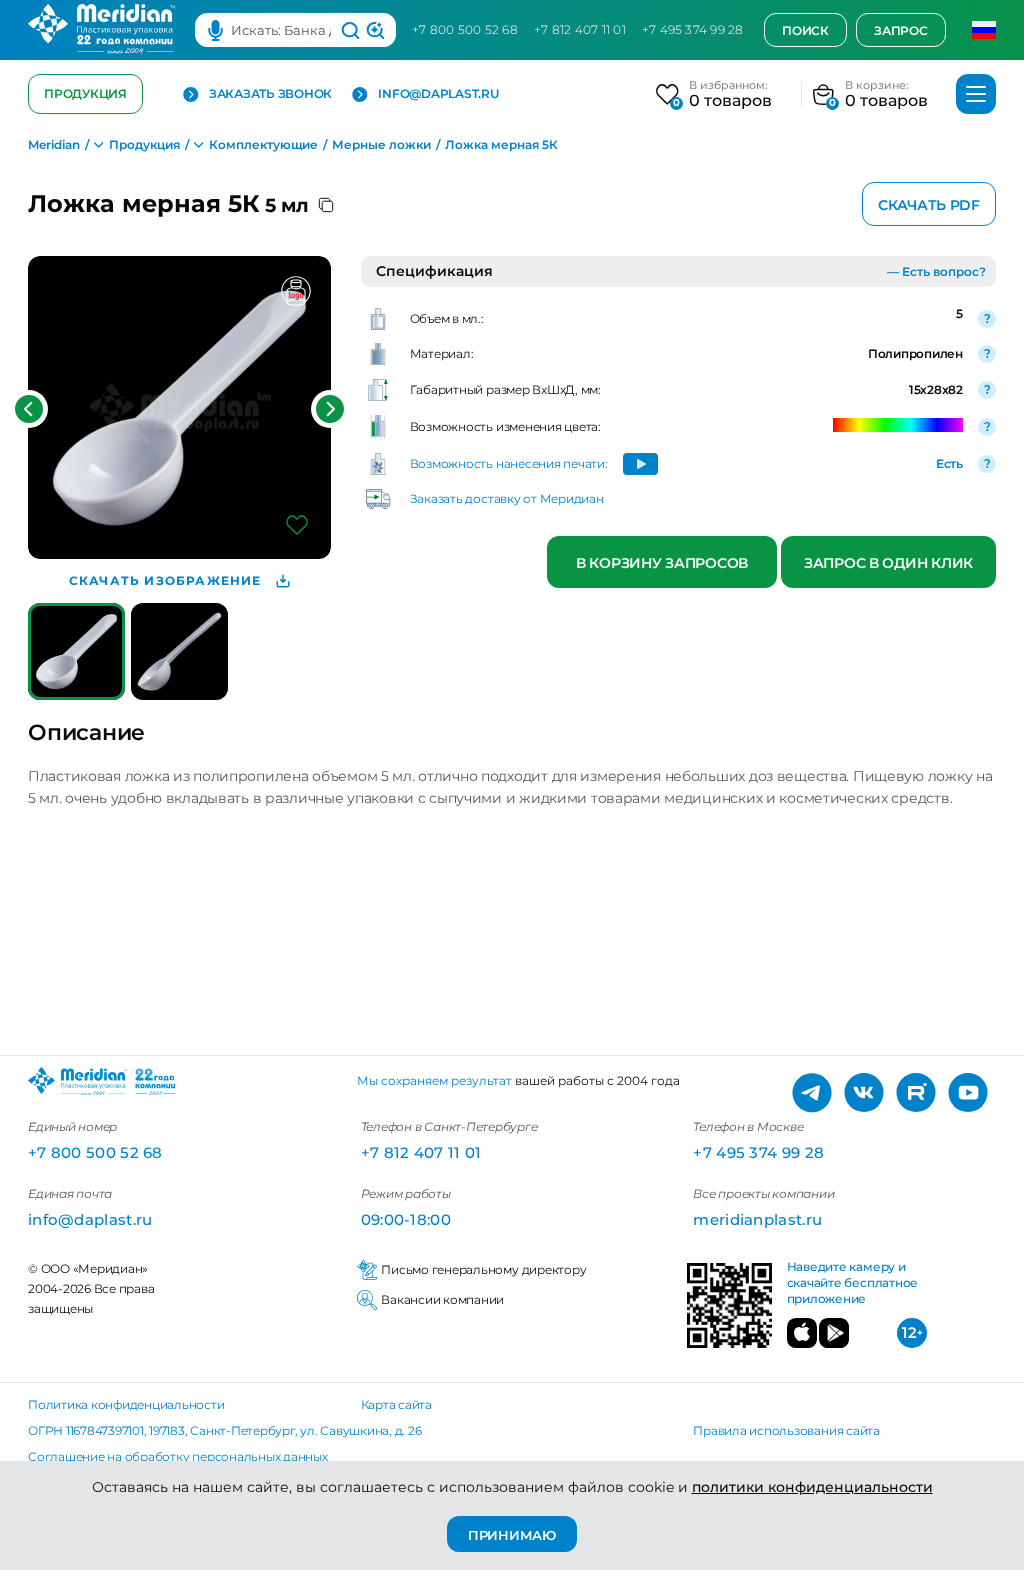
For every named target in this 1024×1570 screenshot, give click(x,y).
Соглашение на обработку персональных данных (178, 1456)
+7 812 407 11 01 (580, 29)
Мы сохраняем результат (434, 1080)
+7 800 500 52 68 (465, 29)
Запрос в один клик (888, 563)
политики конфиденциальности (812, 1487)
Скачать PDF (929, 205)
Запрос (901, 30)
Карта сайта (396, 1404)
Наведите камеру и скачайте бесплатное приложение (852, 1283)
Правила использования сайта (786, 1430)
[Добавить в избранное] (297, 525)
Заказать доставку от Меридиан (507, 498)
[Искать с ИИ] (375, 30)
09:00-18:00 (406, 1219)
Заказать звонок (270, 94)
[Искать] (350, 30)
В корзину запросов (662, 563)
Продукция (85, 93)
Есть (949, 463)
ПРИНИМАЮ (512, 1535)
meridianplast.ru (757, 1219)
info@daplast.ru (438, 94)
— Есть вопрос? (936, 271)
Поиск (805, 30)
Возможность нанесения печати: (509, 463)
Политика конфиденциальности (126, 1404)
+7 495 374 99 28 (693, 29)
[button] (29, 409)
